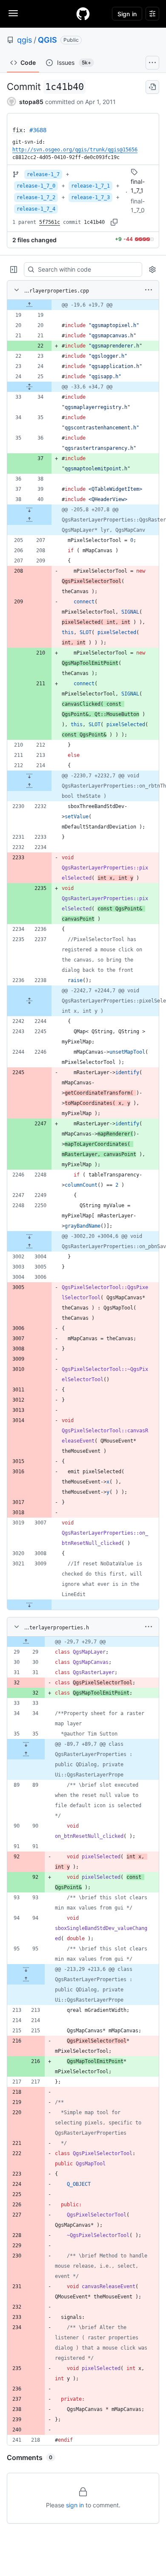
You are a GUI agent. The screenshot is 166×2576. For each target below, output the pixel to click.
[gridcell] (83, 305)
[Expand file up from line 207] (29, 520)
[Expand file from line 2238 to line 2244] (29, 1001)
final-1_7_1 (138, 186)
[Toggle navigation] (13, 13)
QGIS (47, 40)
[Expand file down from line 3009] (29, 1605)
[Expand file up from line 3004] (29, 1246)
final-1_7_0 (138, 206)
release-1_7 (43, 174)
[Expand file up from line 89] (26, 1754)
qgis (24, 40)
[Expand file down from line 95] (26, 1969)
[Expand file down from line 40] (29, 510)
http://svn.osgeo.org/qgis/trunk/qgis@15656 (75, 150)
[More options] (149, 290)
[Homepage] (83, 14)
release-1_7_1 (90, 186)
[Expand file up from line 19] (29, 305)
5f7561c (50, 222)
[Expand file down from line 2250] (29, 1236)
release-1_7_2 (36, 197)
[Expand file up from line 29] (26, 1642)
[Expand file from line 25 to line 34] (29, 387)
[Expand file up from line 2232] (29, 786)
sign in (75, 2505)
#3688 (38, 130)
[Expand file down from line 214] (29, 776)
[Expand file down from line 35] (26, 1744)
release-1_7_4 (36, 209)
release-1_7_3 (90, 197)
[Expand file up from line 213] (26, 1979)
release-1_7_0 (36, 186)
